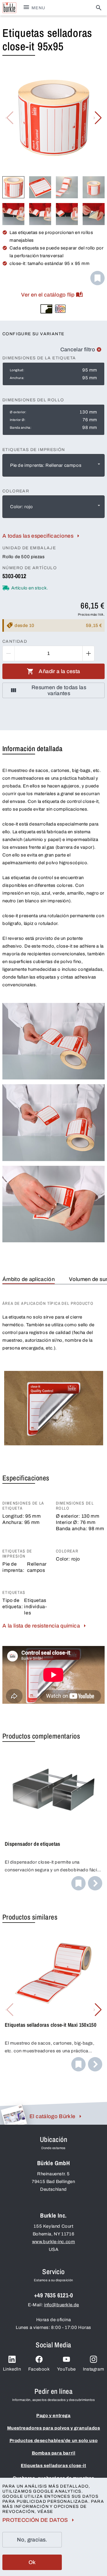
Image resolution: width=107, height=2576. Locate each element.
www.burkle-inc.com (54, 2242)
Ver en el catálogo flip (48, 295)
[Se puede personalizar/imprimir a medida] (60, 309)
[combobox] (53, 465)
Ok (32, 2562)
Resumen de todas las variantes (59, 690)
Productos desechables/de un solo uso (54, 2441)
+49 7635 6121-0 (53, 2295)
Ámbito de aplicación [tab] (29, 1279)
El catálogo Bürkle (52, 2116)
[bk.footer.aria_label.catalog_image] (14, 2115)
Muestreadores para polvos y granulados (54, 2428)
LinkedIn (12, 2369)
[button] (98, 118)
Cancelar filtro (78, 350)
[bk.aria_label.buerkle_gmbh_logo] (9, 8)
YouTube (66, 2369)
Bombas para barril (54, 2453)
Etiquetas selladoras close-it (53, 2466)
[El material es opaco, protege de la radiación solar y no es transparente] (46, 309)
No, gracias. (32, 2540)
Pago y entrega (53, 2416)
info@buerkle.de (62, 2305)
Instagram (93, 2369)
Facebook (39, 2369)
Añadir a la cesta (59, 671)
